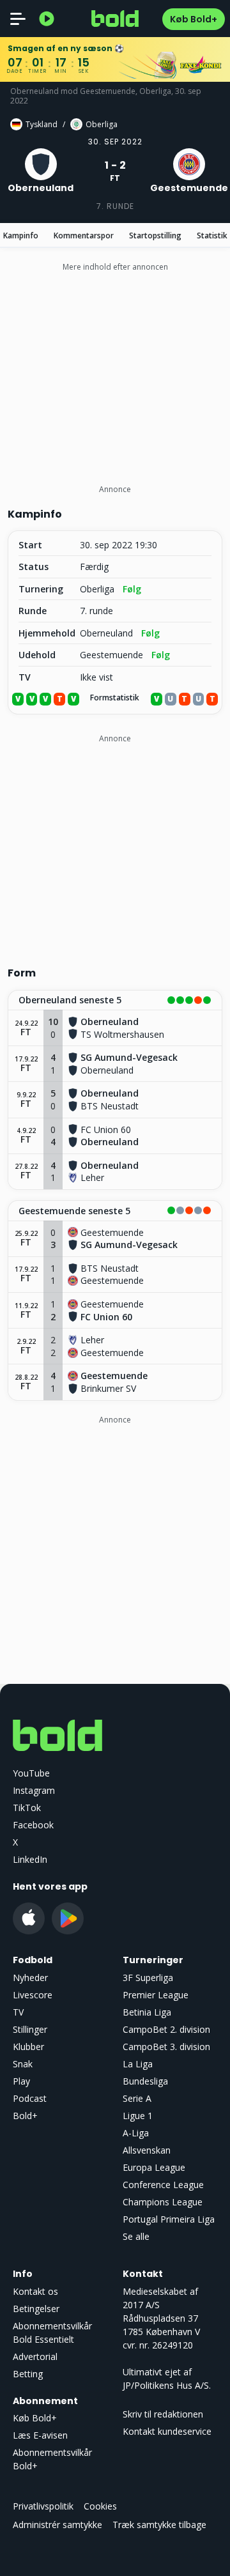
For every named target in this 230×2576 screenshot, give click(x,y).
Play (21, 2081)
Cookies (100, 2506)
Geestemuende (111, 655)
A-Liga (136, 2133)
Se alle (136, 2236)
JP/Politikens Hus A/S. (167, 2385)
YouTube (31, 1773)
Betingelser (36, 2309)
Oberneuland (106, 633)
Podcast (30, 2098)
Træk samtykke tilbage (159, 2525)
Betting (28, 2374)
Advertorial (35, 2356)
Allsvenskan (147, 2150)
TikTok (27, 1808)
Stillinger (30, 2029)
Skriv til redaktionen (163, 2414)
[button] (115, 1001)
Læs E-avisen (40, 2435)
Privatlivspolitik (43, 2506)
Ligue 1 (138, 2116)
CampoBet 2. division (166, 2029)
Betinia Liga (147, 2012)
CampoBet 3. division (166, 2047)
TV (18, 2012)
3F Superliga (148, 1978)
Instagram (34, 1790)
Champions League (163, 2202)
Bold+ (25, 2116)
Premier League (156, 1995)
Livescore (33, 1995)
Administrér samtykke (57, 2525)
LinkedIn (30, 1859)
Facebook (33, 1825)
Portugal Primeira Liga (169, 2219)
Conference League (163, 2185)
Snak (23, 2064)
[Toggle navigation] (18, 19)
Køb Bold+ (194, 19)
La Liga (138, 2064)
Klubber (28, 2047)
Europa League (154, 2167)
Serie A (137, 2098)
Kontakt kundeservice (167, 2431)
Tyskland (42, 124)
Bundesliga (145, 2081)
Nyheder (30, 1978)
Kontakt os (35, 2291)
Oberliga (102, 124)
